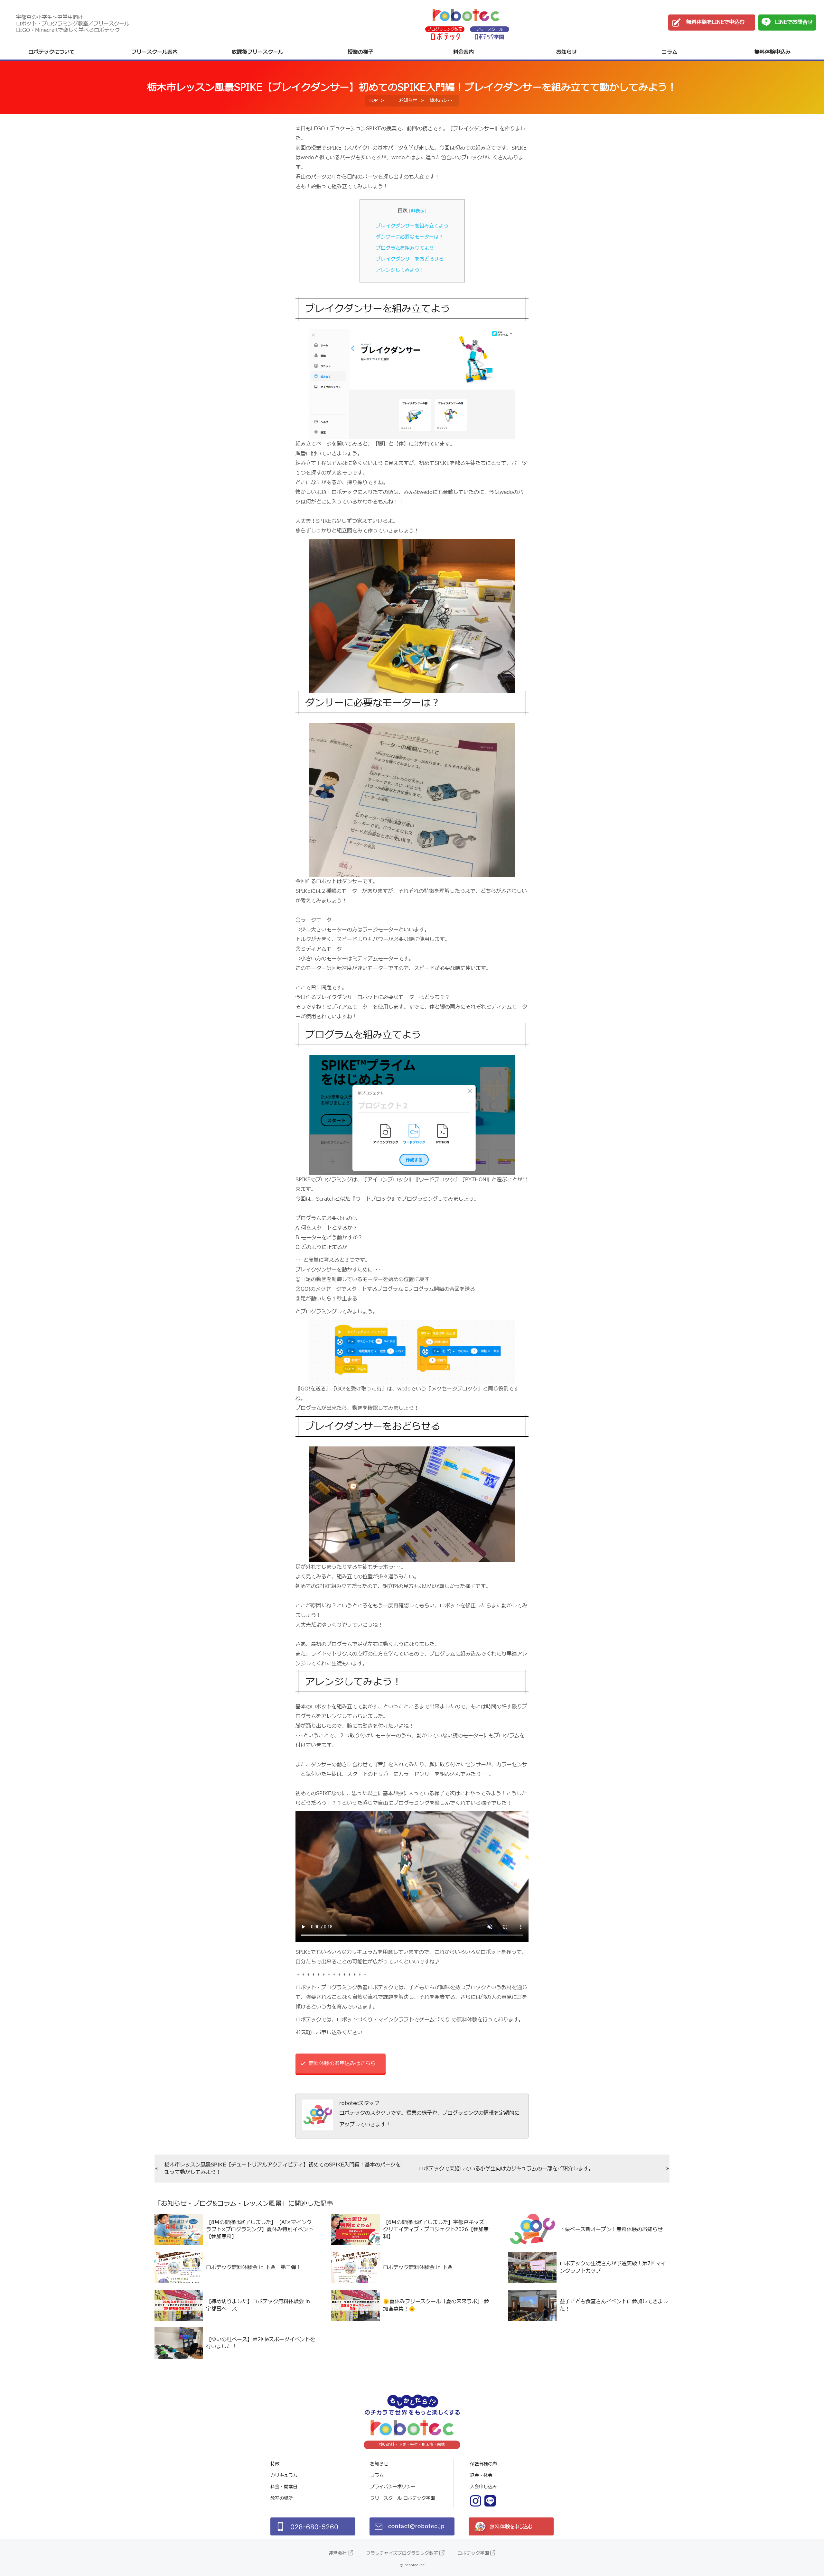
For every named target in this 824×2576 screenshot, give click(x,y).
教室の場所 (282, 2498)
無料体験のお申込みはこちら (342, 2064)
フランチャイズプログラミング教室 (402, 2553)
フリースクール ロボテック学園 (403, 2498)
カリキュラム (284, 2475)
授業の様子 (360, 52)
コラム (669, 52)
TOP (373, 101)
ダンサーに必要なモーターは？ (410, 237)
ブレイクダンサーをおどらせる (410, 259)
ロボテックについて (51, 52)
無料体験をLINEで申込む (715, 22)
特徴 (275, 2464)
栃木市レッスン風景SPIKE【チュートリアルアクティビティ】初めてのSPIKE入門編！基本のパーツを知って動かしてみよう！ (283, 2168)
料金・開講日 (284, 2487)
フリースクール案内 (154, 52)
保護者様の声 (483, 2464)
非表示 (418, 211)
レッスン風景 (262, 2204)
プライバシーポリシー (393, 2487)
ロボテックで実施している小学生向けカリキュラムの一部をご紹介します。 (506, 2169)
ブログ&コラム (215, 2204)
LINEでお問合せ (794, 22)
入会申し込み (483, 2487)
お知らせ (566, 52)
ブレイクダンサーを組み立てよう (412, 226)
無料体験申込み (772, 52)
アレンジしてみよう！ (400, 270)
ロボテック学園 (473, 2553)
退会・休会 (481, 2475)
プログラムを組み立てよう (405, 248)
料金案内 (464, 52)
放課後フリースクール (257, 52)
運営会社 (338, 2553)
